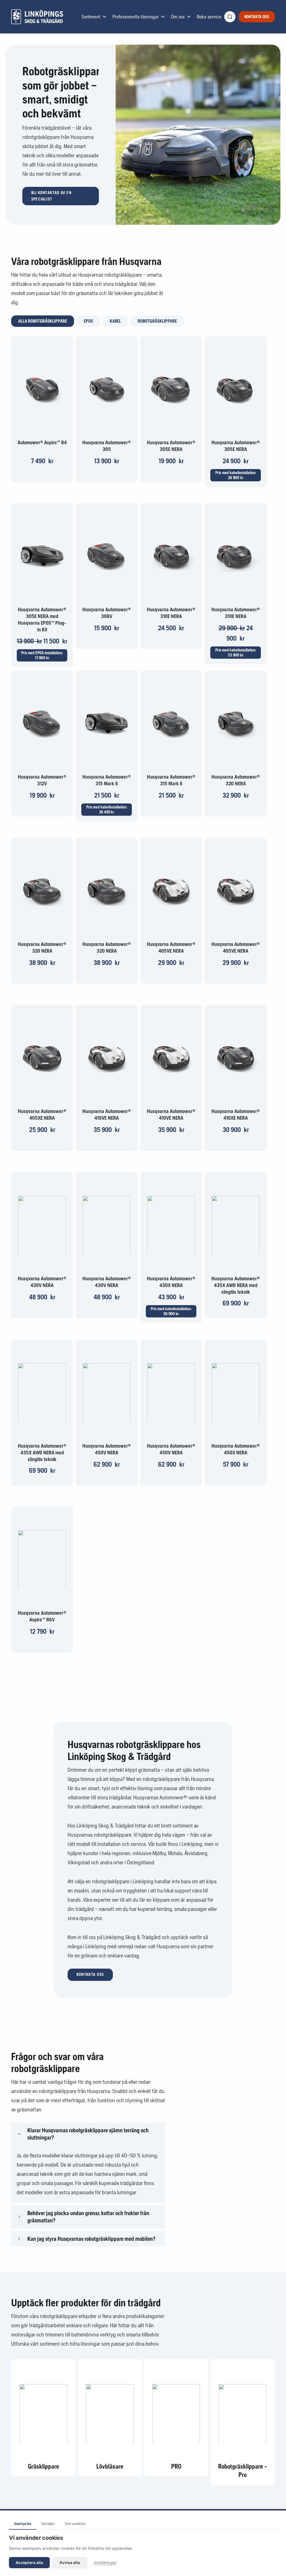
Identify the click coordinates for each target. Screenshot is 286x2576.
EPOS (88, 321)
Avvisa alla (70, 2562)
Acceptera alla (29, 2562)
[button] (61, 196)
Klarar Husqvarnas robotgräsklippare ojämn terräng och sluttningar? (88, 2134)
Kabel (115, 321)
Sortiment (91, 17)
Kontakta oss (257, 17)
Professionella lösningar (136, 17)
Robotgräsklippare (157, 321)
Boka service (209, 17)
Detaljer (48, 2524)
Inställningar (105, 2562)
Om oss (178, 17)
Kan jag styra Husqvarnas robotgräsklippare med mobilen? (91, 2239)
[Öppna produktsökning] (230, 17)
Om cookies (75, 2524)
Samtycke (23, 2524)
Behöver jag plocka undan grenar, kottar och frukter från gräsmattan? (88, 2217)
